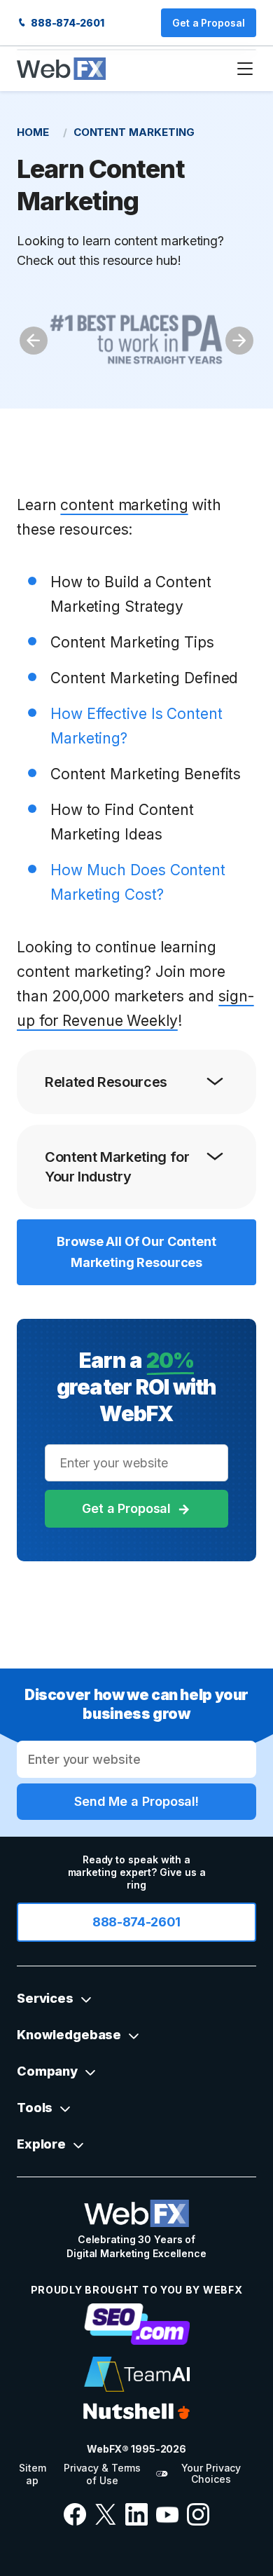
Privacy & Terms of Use (102, 2474)
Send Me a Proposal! (136, 1801)
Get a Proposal (209, 23)
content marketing (124, 505)
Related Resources (106, 1082)
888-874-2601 (66, 23)
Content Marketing (134, 132)
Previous (34, 341)
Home (33, 132)
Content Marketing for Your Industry (117, 1167)
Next (239, 341)
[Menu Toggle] (245, 69)
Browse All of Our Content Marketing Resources (136, 1252)
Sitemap (32, 2474)
